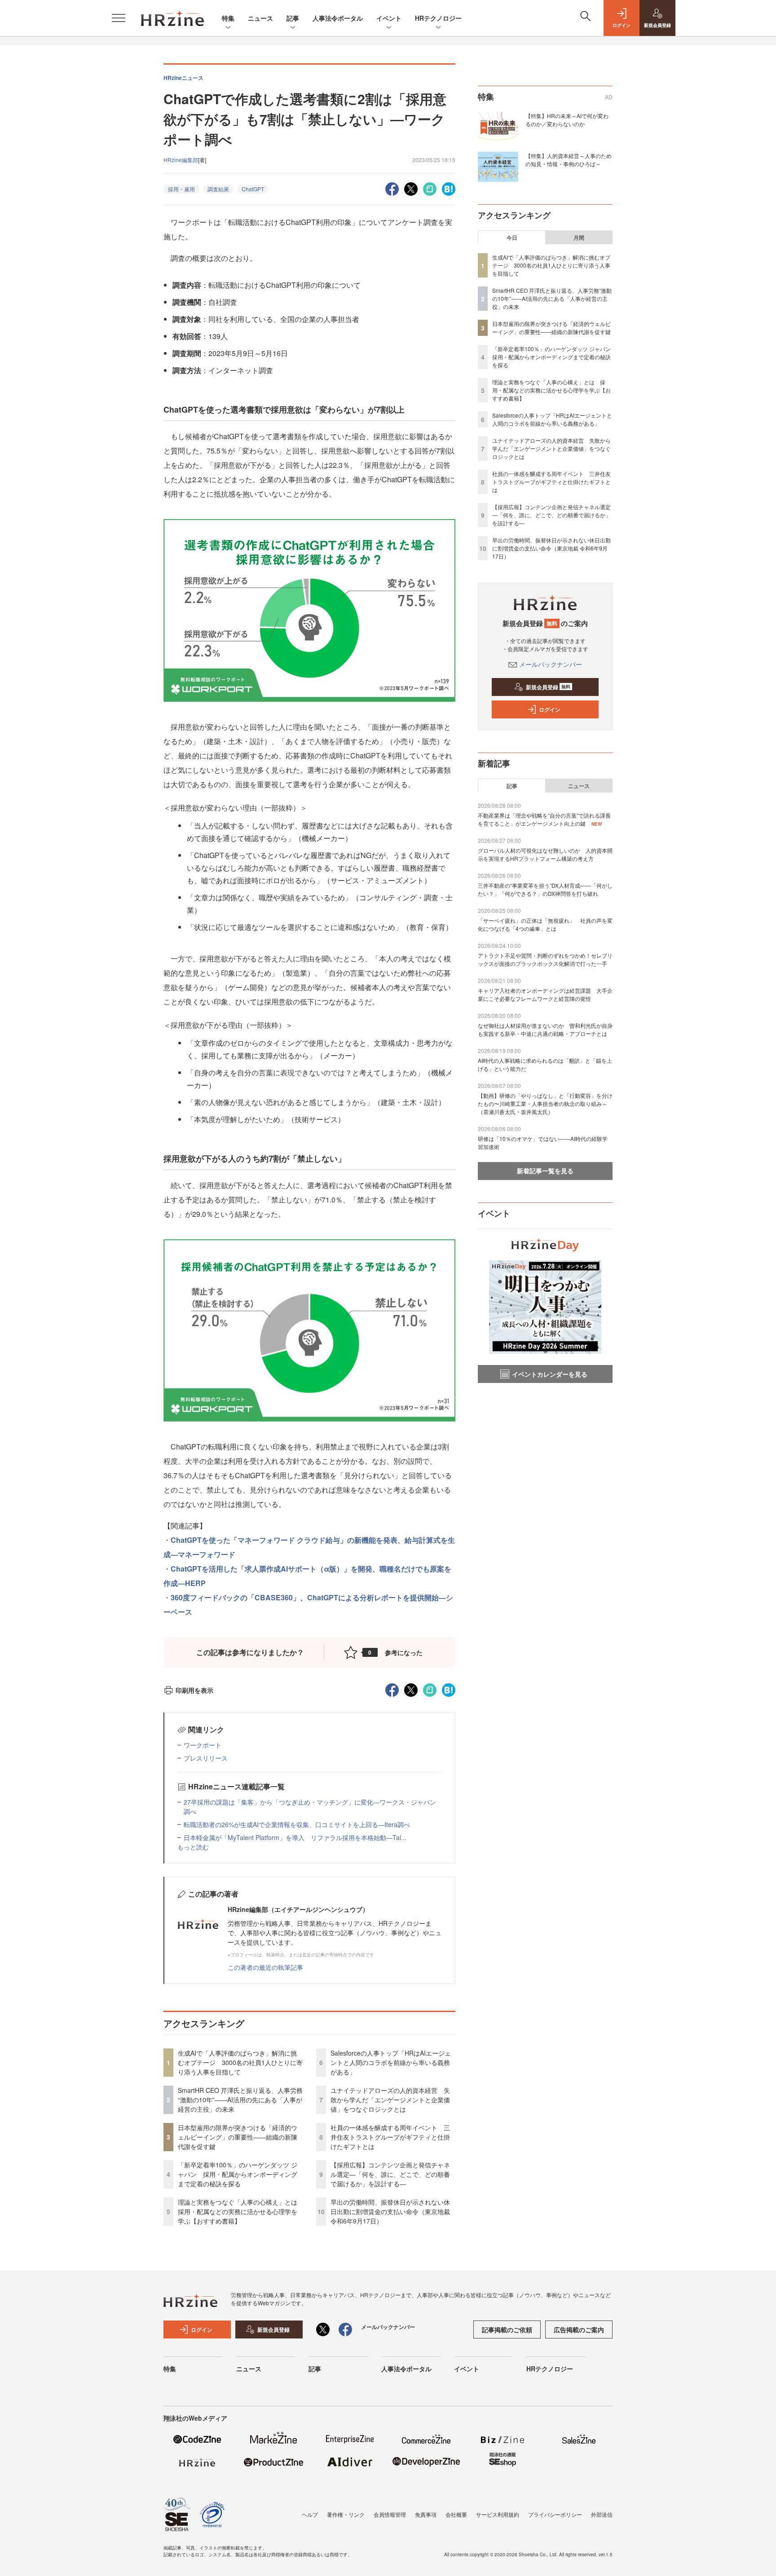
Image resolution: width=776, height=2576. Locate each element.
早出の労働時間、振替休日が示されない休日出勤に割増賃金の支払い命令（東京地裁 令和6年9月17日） (390, 2211)
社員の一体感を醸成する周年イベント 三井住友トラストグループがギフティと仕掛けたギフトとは (390, 2137)
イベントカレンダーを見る (550, 1374)
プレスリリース (206, 1758)
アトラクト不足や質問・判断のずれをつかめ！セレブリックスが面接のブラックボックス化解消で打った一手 (545, 959)
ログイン (550, 709)
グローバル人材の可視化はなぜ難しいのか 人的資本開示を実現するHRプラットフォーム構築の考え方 (545, 854)
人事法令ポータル (338, 18)
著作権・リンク (346, 2514)
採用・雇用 (181, 189)
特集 (228, 18)
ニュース (260, 18)
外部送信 (602, 2514)
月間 (579, 238)
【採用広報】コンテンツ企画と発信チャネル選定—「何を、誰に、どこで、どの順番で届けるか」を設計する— (390, 2174)
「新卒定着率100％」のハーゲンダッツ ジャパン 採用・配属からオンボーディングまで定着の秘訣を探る (238, 2174)
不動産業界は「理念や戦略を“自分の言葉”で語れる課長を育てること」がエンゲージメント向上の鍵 (544, 819)
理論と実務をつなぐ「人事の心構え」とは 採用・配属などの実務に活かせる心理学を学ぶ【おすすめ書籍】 (241, 2211)
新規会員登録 (548, 687)
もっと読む (193, 1847)
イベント (389, 18)
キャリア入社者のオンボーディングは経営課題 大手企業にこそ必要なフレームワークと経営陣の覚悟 (545, 994)
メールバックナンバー (551, 664)
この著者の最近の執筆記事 (265, 1967)
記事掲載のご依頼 (507, 2329)
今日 (512, 238)
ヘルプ (310, 2514)
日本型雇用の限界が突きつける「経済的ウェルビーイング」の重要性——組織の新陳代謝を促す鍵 (238, 2137)
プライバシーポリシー (555, 2514)
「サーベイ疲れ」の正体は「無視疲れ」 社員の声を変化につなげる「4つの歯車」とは (545, 924)
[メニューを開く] (119, 18)
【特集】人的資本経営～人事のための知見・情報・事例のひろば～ (569, 160)
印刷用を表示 (194, 1690)
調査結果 (218, 189)
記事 (293, 18)
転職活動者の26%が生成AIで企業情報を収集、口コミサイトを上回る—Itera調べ (297, 1824)
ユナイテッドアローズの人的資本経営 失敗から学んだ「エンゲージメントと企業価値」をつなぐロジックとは (390, 2100)
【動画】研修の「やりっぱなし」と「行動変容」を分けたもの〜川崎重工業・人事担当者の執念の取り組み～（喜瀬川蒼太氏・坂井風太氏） (545, 1103)
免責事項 (426, 2514)
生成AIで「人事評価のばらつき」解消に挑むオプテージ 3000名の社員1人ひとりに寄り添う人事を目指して (240, 2062)
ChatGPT (253, 189)
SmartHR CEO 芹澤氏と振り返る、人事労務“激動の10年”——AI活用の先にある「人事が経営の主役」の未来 (240, 2100)
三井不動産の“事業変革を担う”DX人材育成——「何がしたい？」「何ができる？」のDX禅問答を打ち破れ (545, 889)
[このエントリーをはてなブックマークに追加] (449, 188)
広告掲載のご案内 (579, 2329)
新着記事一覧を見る (545, 1171)
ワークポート (203, 1745)
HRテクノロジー (438, 18)
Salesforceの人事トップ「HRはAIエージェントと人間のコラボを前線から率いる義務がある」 (391, 2062)
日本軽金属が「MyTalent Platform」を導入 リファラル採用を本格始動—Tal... (295, 1837)
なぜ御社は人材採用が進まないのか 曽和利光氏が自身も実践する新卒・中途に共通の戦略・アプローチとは (545, 1029)
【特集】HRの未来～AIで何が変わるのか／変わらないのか (567, 120)
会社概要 (456, 2514)
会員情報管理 (390, 2514)
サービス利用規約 (498, 2514)
